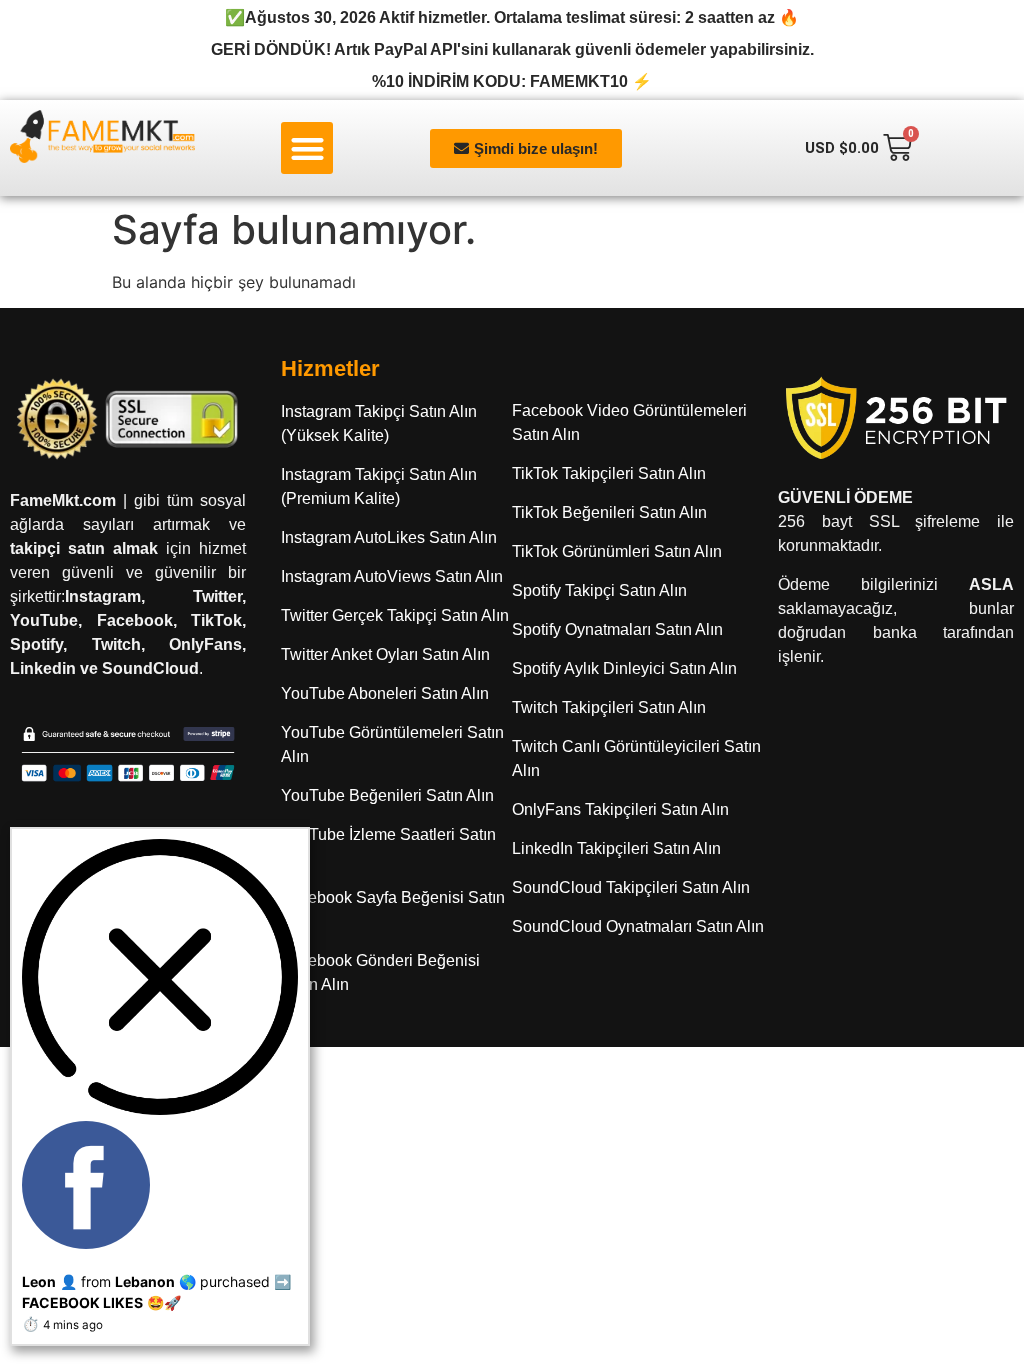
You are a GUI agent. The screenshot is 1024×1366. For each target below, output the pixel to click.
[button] (307, 148)
